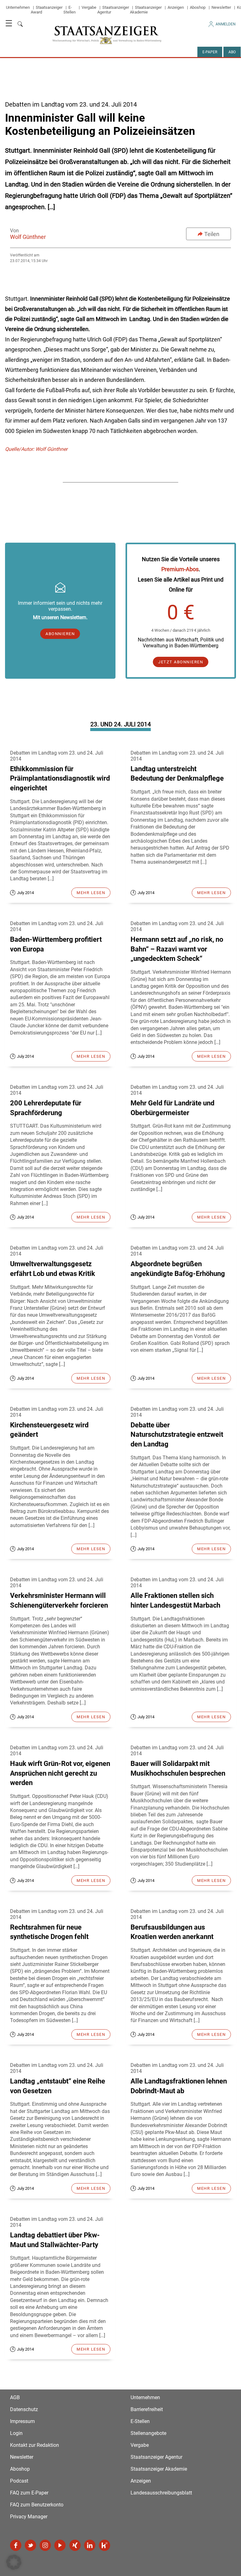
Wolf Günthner (28, 237)
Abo (232, 52)
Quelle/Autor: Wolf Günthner (36, 449)
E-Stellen (70, 10)
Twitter (30, 2545)
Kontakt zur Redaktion (35, 2445)
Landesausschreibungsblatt (161, 2493)
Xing (75, 2545)
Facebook (16, 2545)
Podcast (19, 2481)
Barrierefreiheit (147, 2409)
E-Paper (210, 52)
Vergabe (89, 7)
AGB (15, 2397)
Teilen (212, 234)
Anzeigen (176, 7)
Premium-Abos (180, 569)
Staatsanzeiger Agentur (156, 2457)
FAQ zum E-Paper (29, 2493)
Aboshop (198, 7)
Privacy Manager (29, 2517)
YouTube (60, 2545)
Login (16, 2433)
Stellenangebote (148, 2433)
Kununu (104, 2545)
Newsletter (221, 7)
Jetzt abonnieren (181, 662)
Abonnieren (60, 634)
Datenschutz (24, 2409)
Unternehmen (18, 7)
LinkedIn (90, 2545)
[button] (14, 2562)
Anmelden (226, 24)
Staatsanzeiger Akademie (146, 10)
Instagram (45, 2545)
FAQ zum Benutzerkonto (37, 2505)
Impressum (22, 2421)
